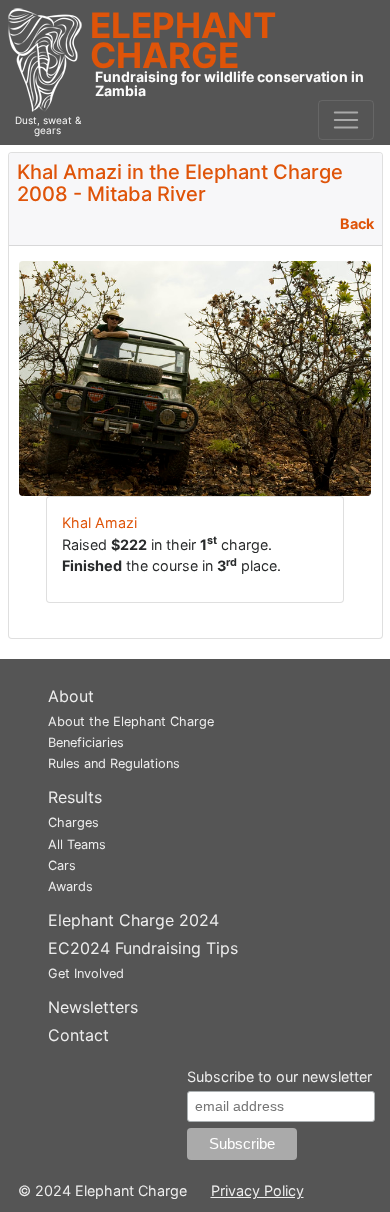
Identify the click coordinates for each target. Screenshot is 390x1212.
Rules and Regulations (114, 763)
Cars (62, 865)
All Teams (77, 844)
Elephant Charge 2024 (133, 920)
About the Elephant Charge (131, 721)
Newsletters (93, 1007)
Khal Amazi (99, 522)
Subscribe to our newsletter (279, 1076)
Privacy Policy (257, 1190)
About (71, 696)
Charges (73, 822)
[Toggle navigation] (346, 120)
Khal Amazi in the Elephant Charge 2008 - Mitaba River (180, 183)
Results (75, 797)
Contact (78, 1035)
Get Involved (86, 973)
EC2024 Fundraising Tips (143, 948)
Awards (70, 886)
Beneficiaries (86, 742)
